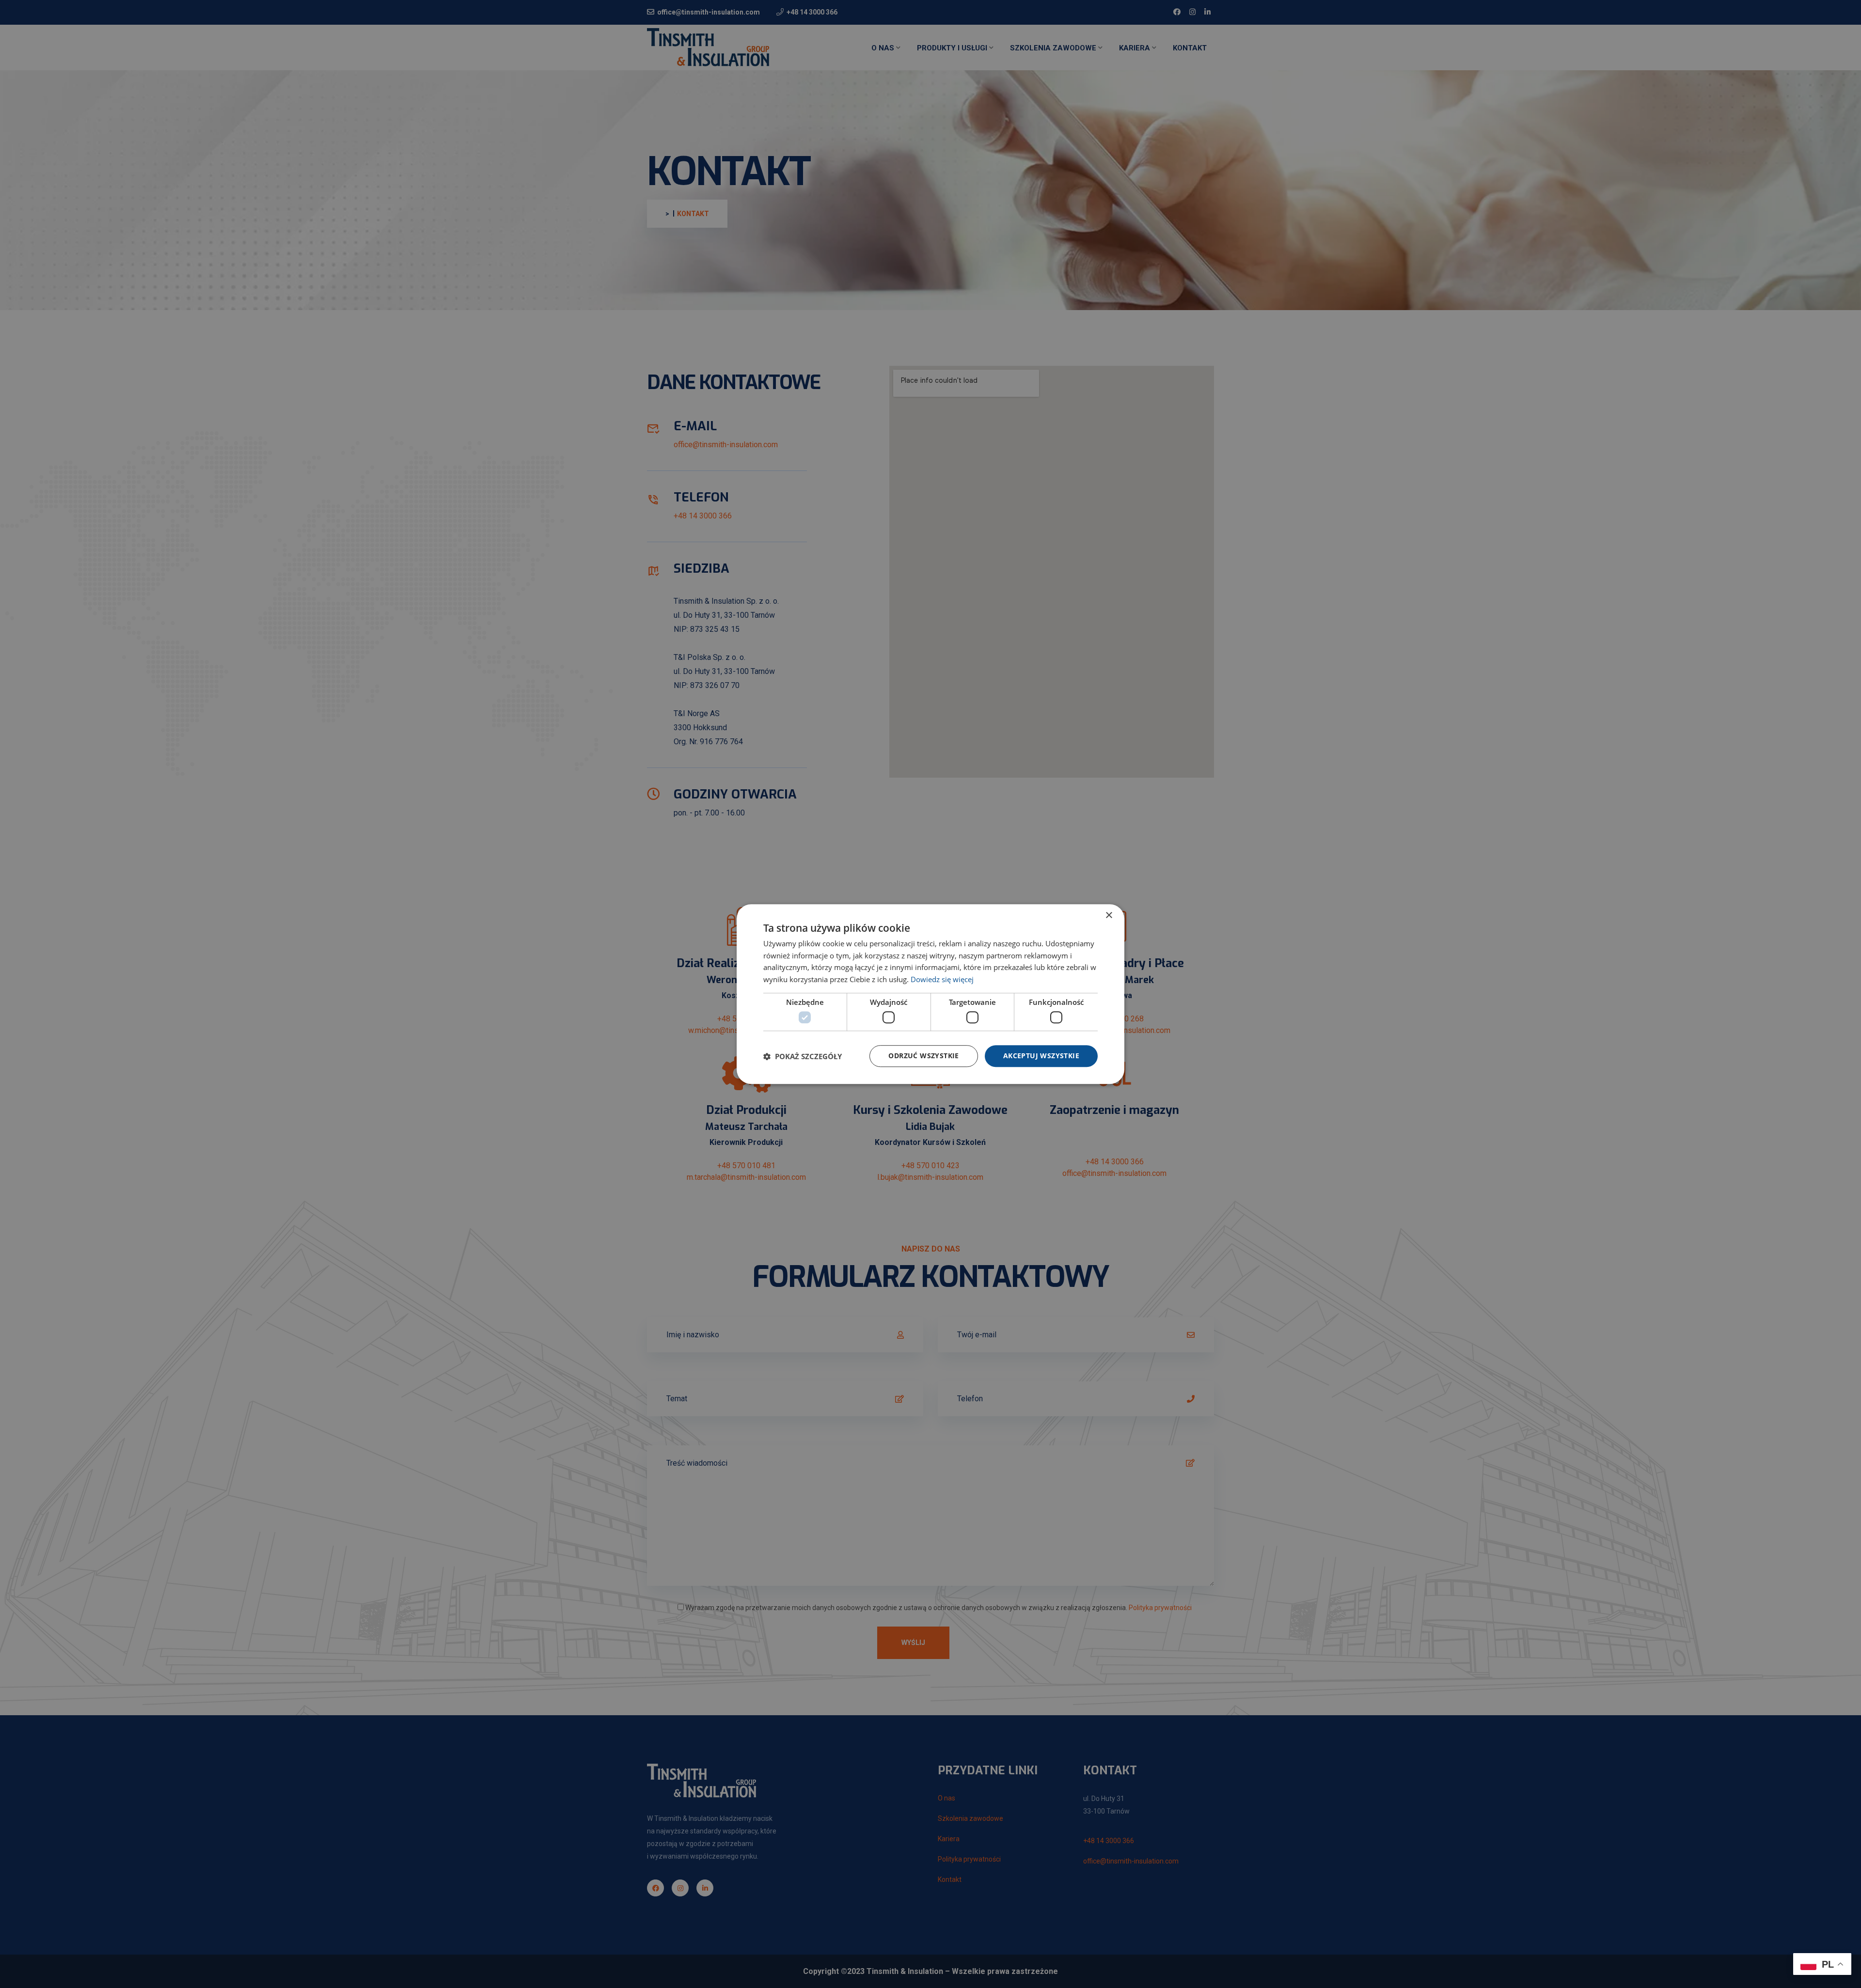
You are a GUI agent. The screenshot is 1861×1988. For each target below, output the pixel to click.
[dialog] (930, 994)
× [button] (1109, 916)
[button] (803, 1056)
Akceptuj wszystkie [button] (1041, 1056)
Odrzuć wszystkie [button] (923, 1056)
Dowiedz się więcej (942, 979)
